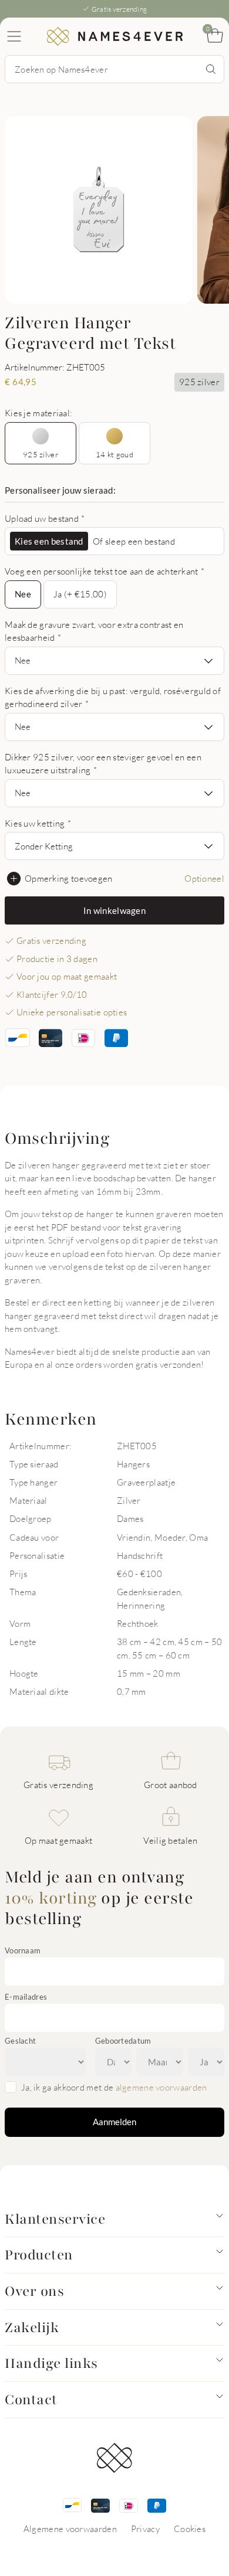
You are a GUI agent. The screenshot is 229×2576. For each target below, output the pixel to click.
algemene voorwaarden (161, 2087)
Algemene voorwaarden (70, 2529)
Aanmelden (114, 2122)
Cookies (190, 2529)
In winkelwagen (114, 910)
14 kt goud (114, 454)
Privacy (145, 2529)
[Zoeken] (211, 69)
